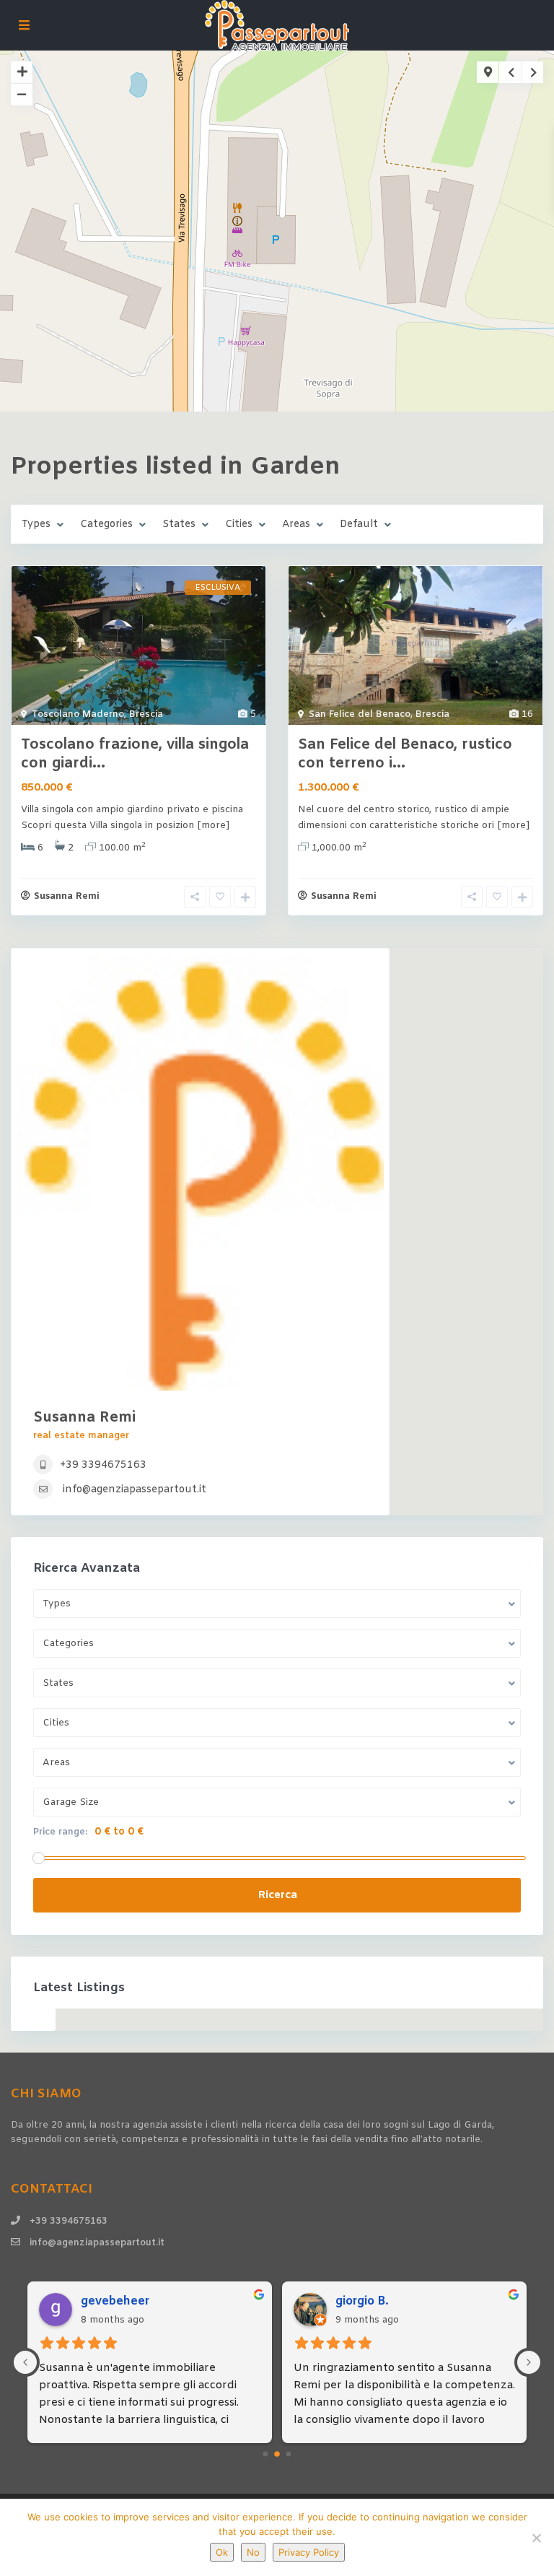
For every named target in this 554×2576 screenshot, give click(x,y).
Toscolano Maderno (78, 714)
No (253, 2552)
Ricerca (277, 1895)
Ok (222, 2552)
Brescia (146, 714)
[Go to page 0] (266, 2454)
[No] (536, 2538)
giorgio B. (362, 2301)
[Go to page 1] (277, 2454)
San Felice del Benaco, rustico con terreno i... (405, 754)
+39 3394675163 (103, 1465)
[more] (213, 826)
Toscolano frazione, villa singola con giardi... (135, 754)
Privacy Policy (309, 2552)
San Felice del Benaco (360, 714)
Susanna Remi (67, 896)
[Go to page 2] (289, 2454)
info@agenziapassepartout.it (135, 1490)
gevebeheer (115, 2301)
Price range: (60, 1832)
